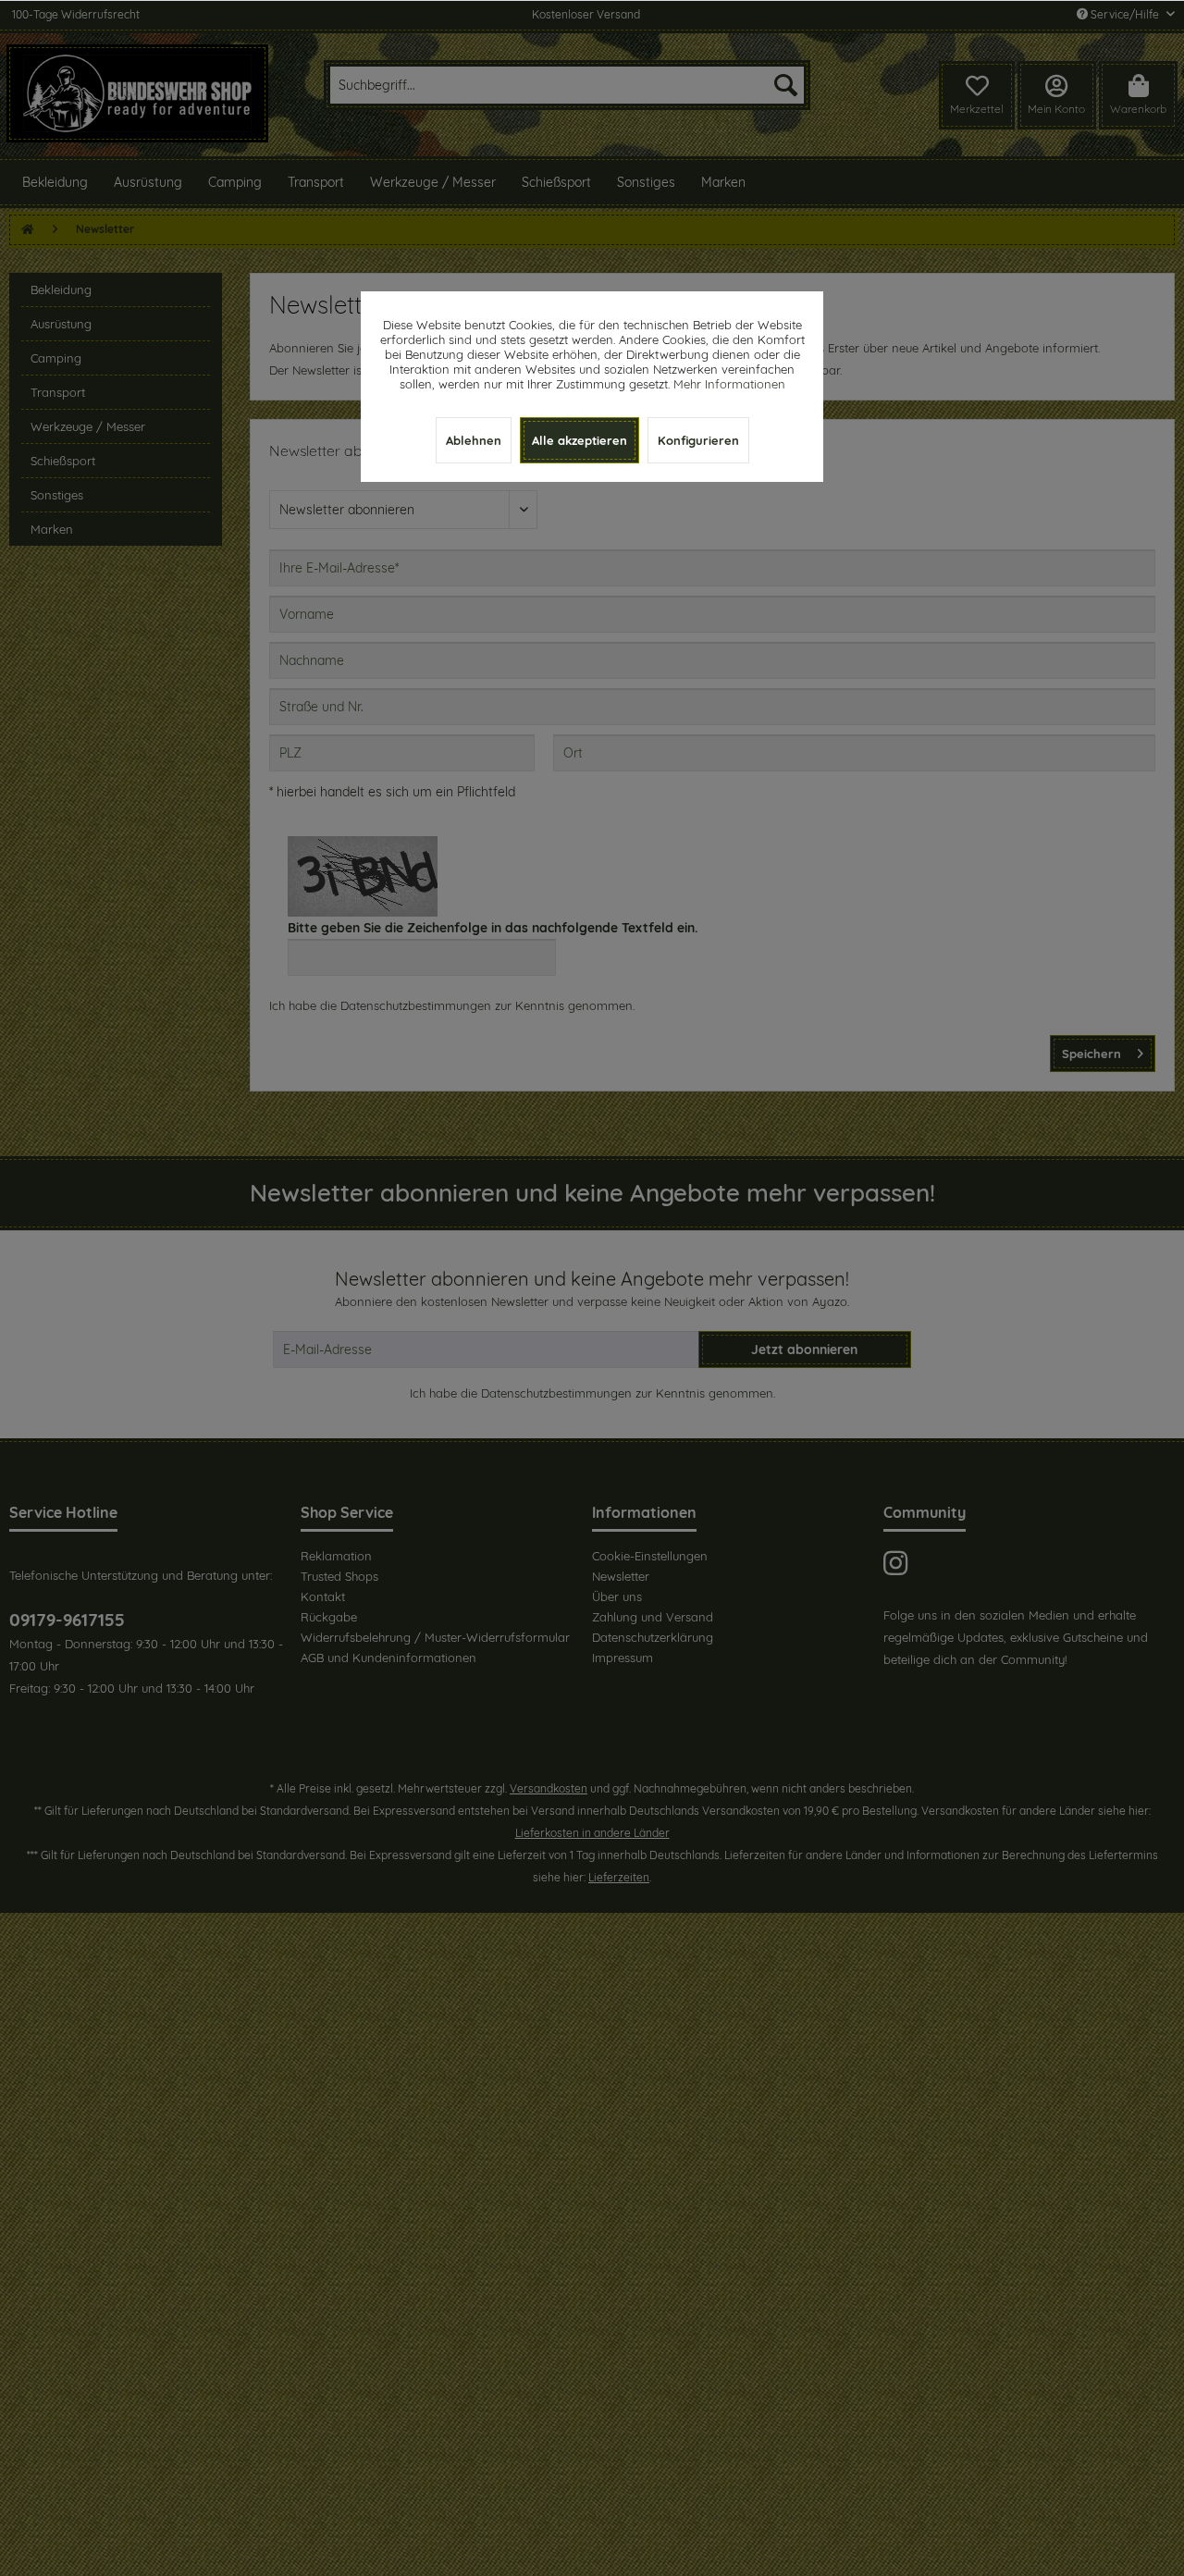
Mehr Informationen (729, 384)
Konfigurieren (698, 440)
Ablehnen (474, 440)
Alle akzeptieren (580, 440)
